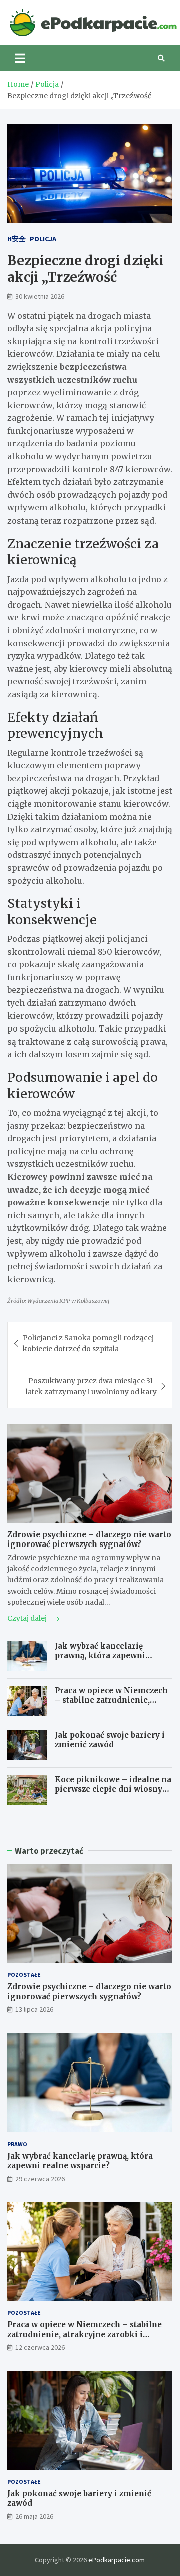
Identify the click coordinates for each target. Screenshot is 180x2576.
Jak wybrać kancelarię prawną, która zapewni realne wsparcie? (100, 1656)
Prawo (17, 2144)
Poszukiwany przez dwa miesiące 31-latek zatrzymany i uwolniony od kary (91, 1386)
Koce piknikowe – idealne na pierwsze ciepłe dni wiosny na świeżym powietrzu (113, 1789)
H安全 (17, 239)
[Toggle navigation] (20, 58)
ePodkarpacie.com (117, 2560)
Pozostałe (24, 1975)
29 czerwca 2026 (40, 2179)
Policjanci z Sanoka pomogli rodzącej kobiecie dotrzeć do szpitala (88, 1343)
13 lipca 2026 (34, 2009)
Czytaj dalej (28, 1618)
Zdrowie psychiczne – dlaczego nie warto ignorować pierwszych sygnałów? (89, 1540)
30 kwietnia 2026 (40, 296)
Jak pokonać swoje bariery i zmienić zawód (110, 1740)
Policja (43, 239)
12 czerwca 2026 (40, 2347)
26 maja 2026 (34, 2516)
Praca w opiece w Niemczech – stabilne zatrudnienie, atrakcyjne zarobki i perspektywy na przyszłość (111, 1705)
